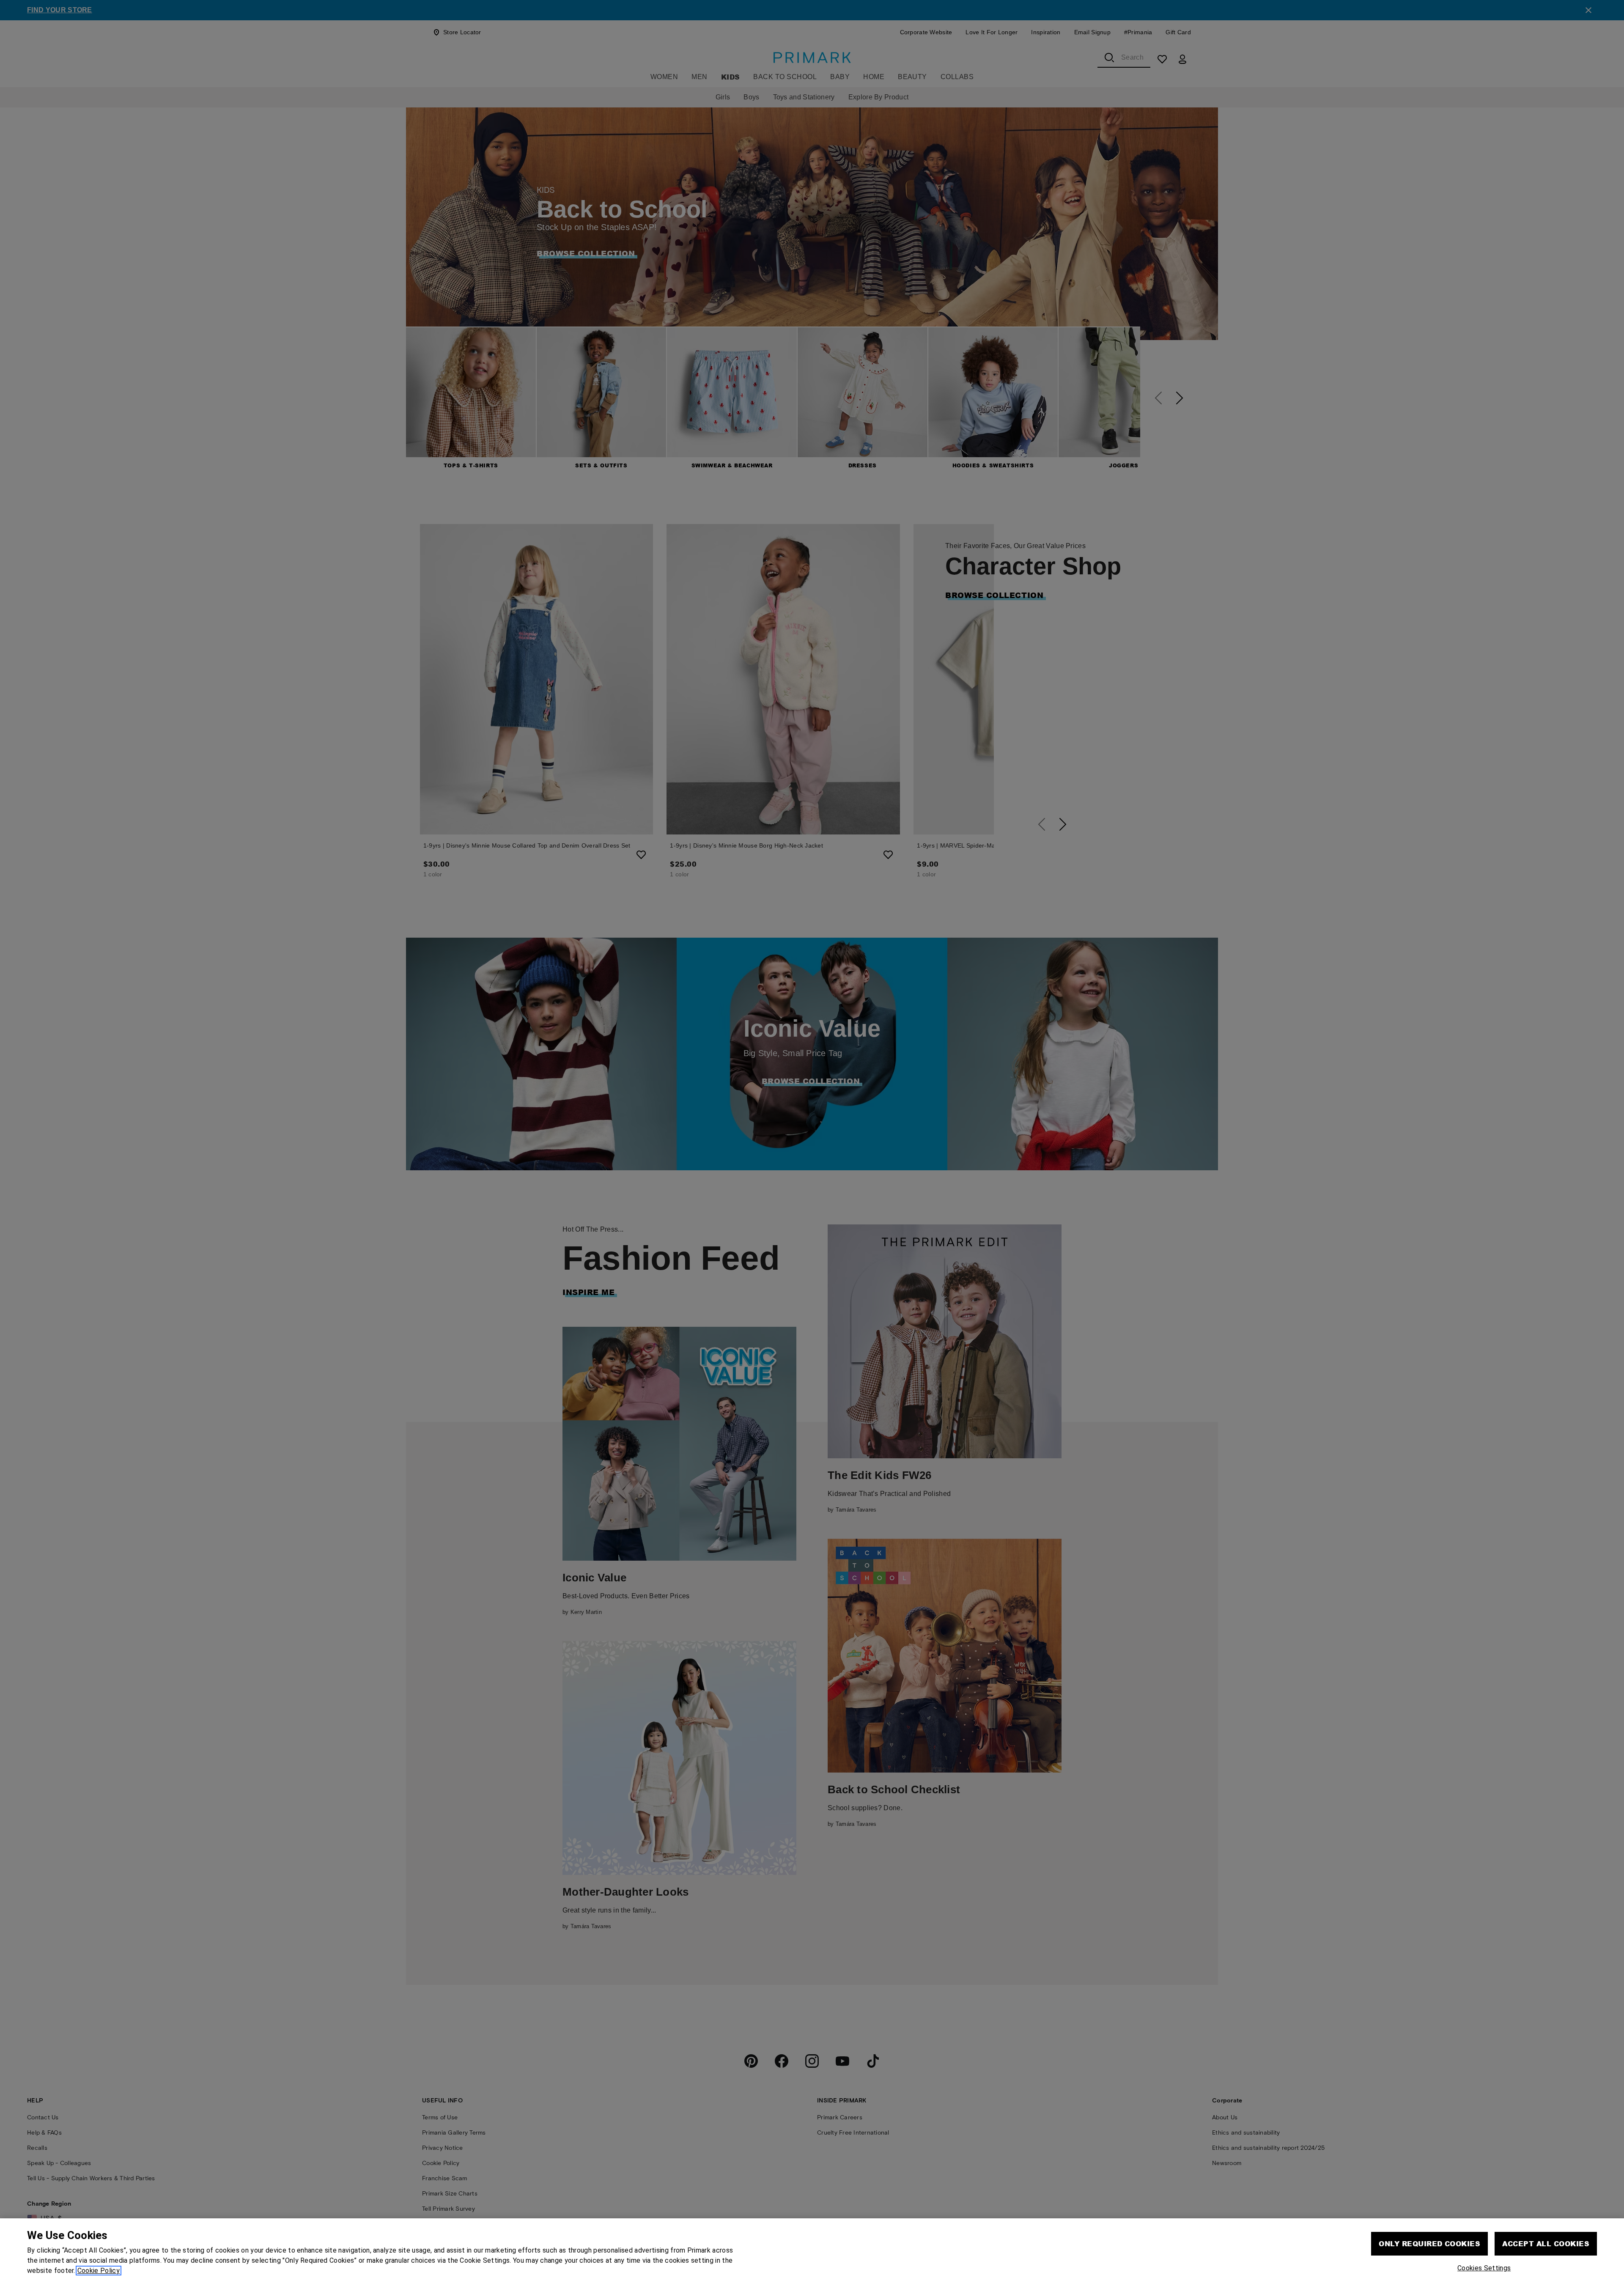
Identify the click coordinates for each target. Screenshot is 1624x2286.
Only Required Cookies (1429, 2243)
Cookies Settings (1484, 2268)
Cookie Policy (99, 2271)
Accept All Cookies (1546, 2243)
